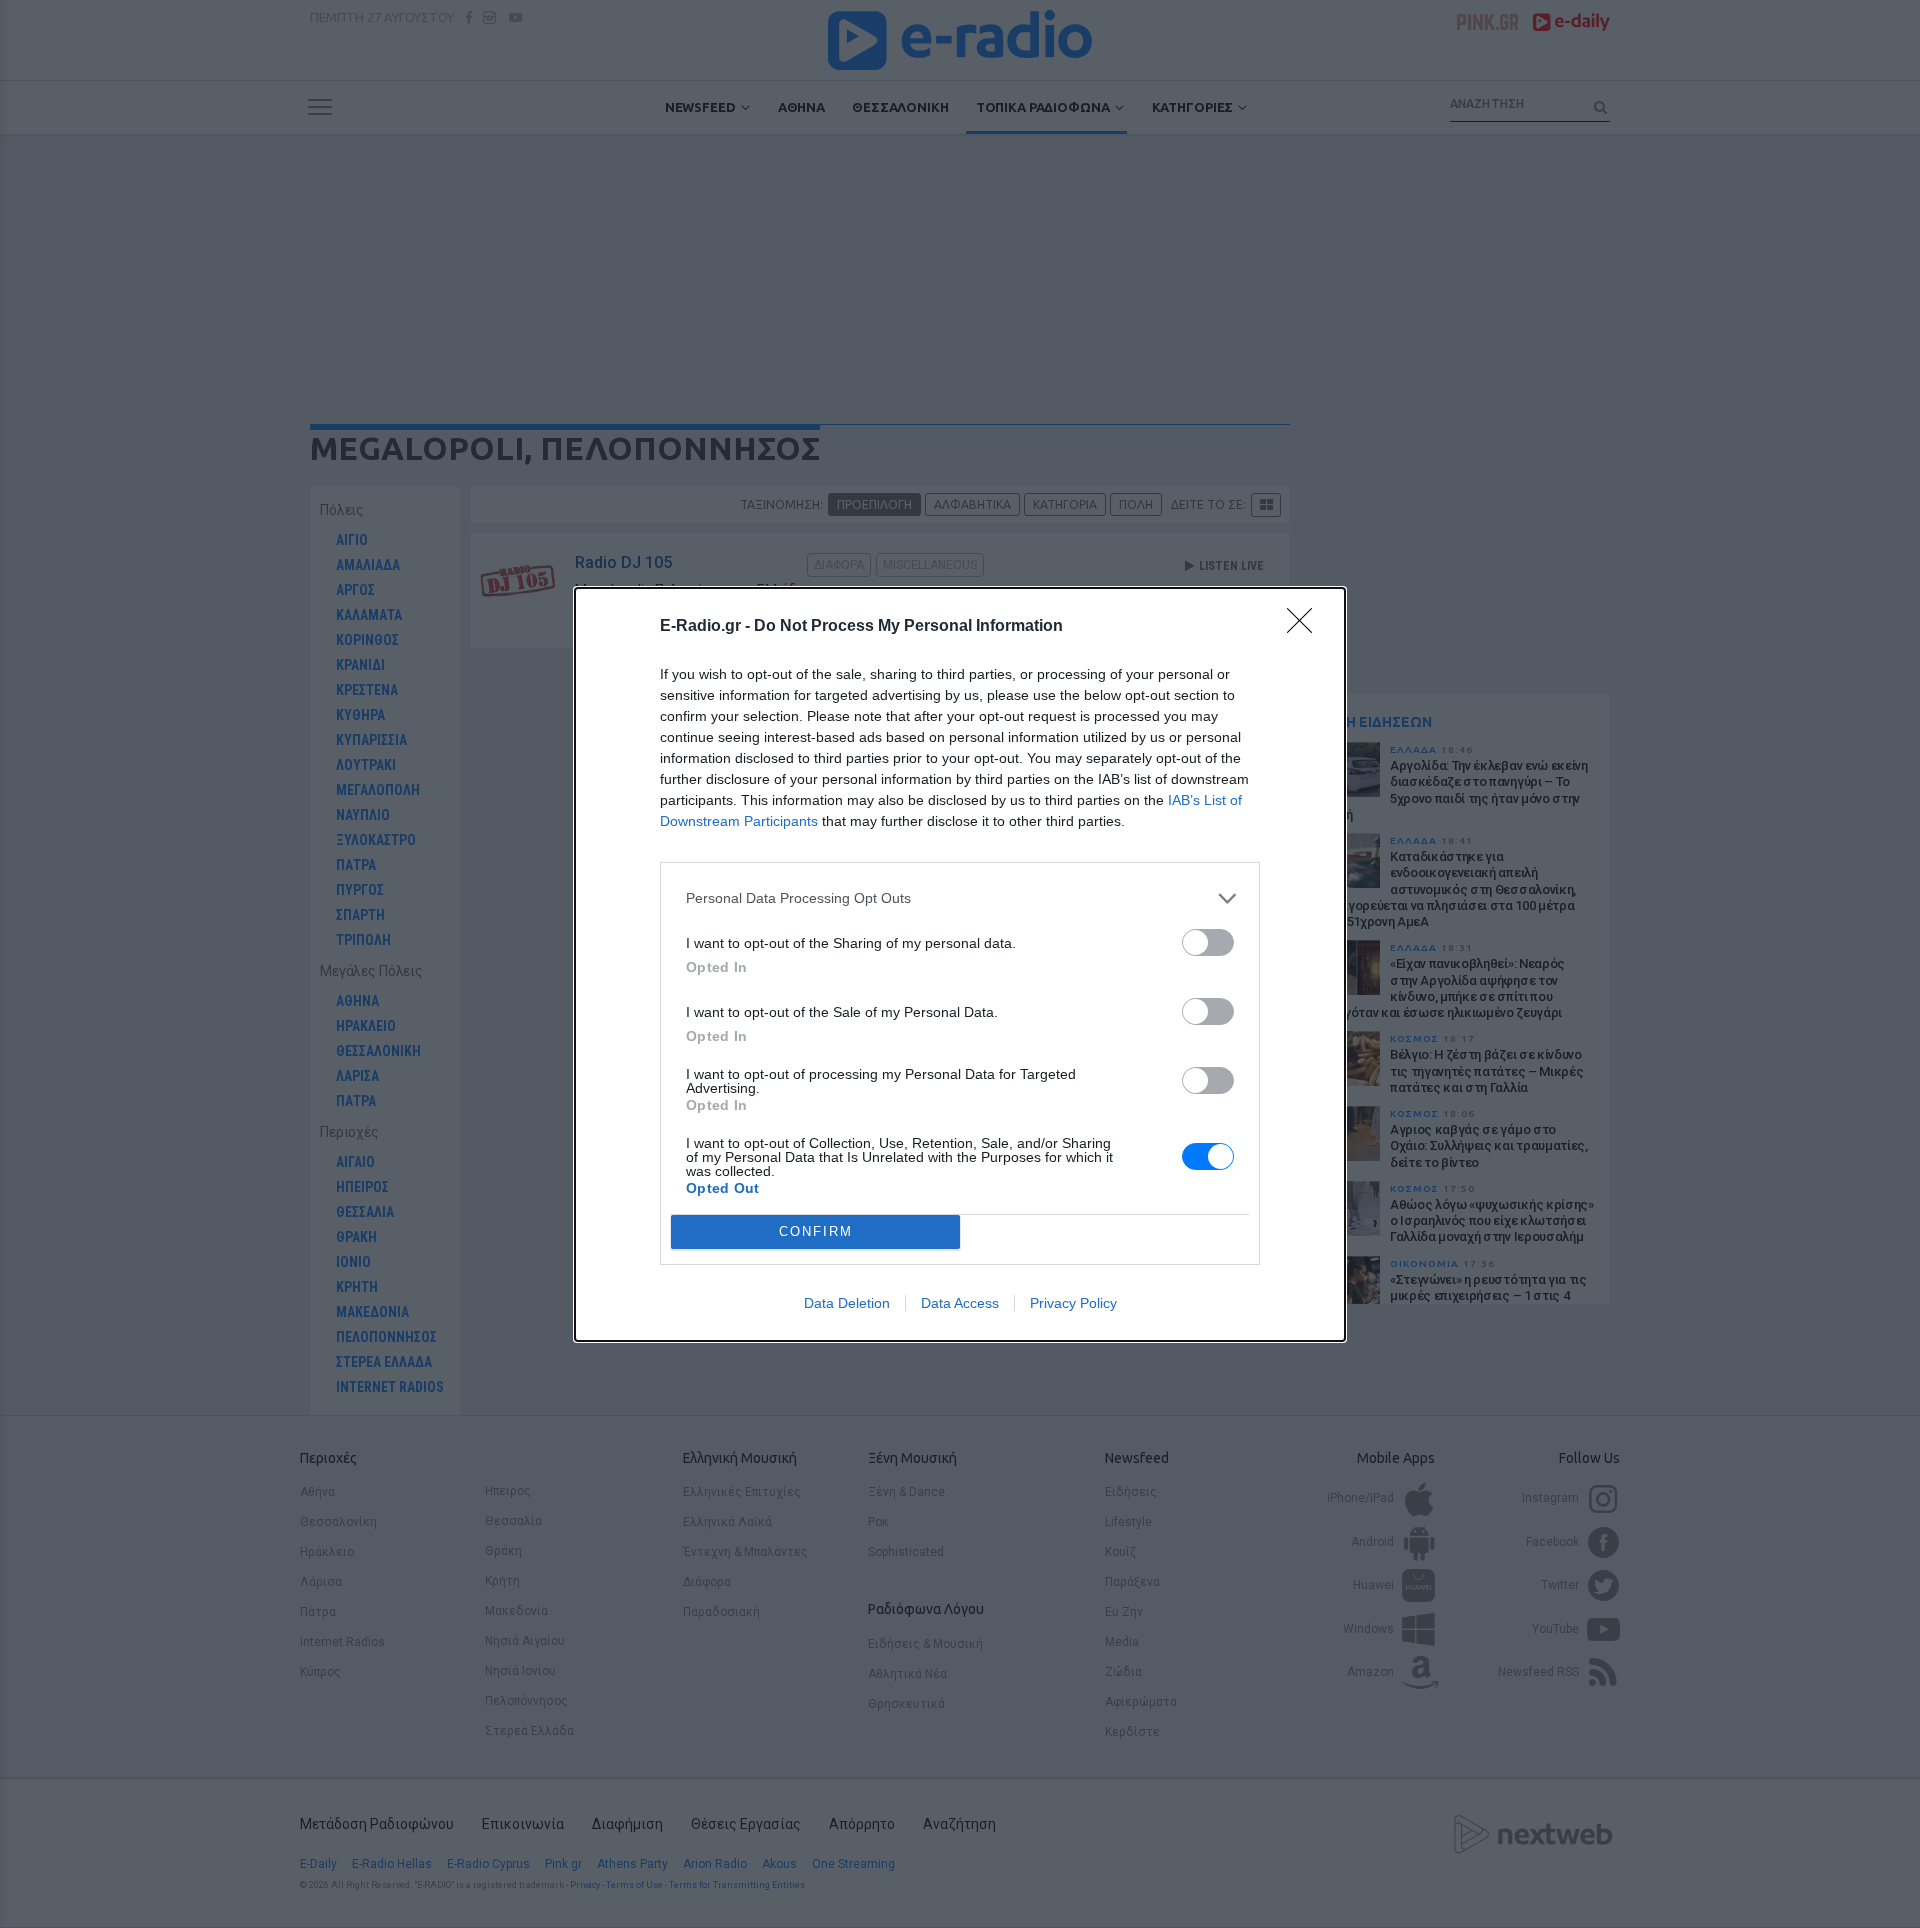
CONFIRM (816, 1231)
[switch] (1208, 942)
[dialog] (960, 964)
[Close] (1306, 627)
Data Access (960, 1303)
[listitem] (960, 898)
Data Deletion (847, 1303)
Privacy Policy (1073, 1303)
